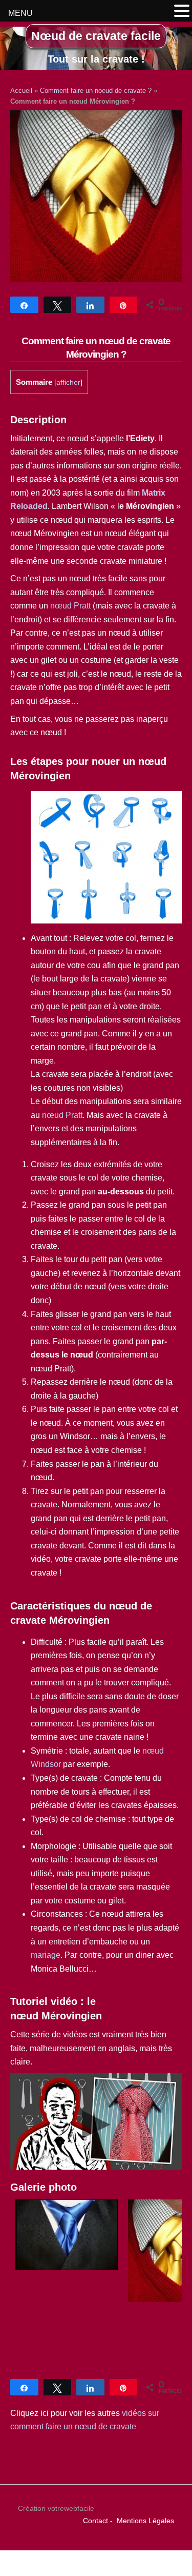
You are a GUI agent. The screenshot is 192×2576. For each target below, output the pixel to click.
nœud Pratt (70, 606)
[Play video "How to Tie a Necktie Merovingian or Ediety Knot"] (96, 2121)
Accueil (21, 91)
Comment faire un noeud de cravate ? (96, 91)
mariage (46, 1955)
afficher (68, 382)
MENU (20, 13)
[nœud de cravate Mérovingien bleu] (67, 2267)
